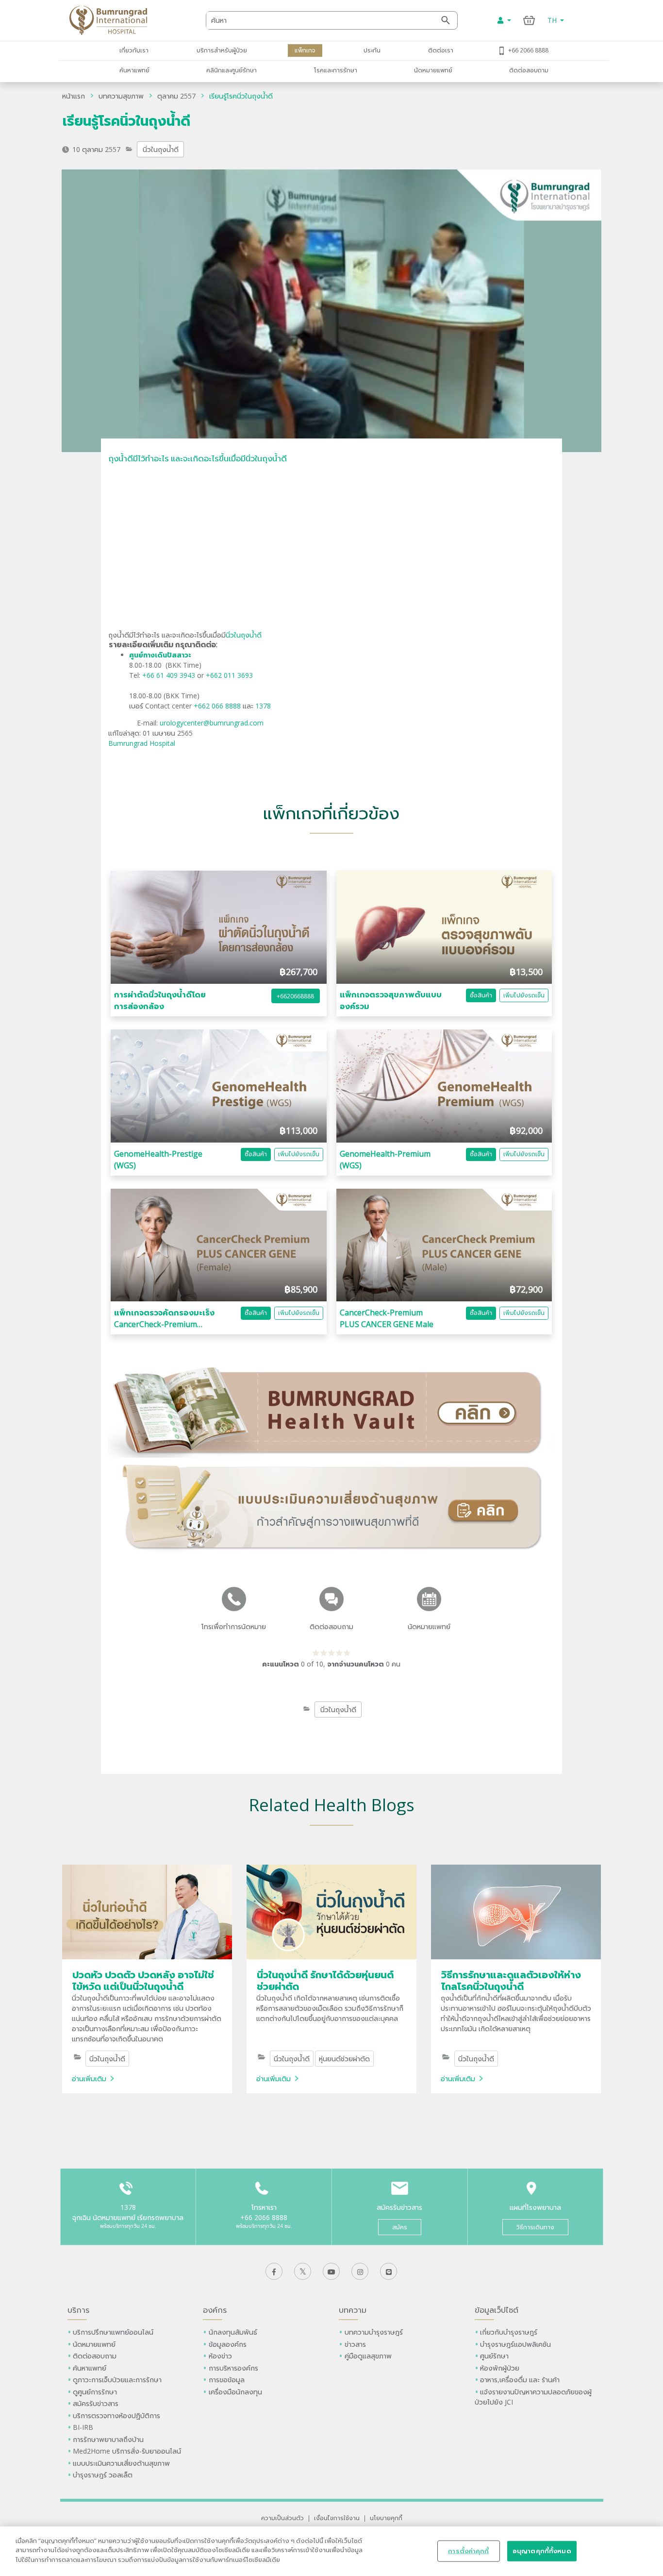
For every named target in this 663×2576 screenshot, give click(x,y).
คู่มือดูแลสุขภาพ (368, 2356)
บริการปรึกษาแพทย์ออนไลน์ (114, 2332)
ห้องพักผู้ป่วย (500, 2368)
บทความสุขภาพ (121, 96)
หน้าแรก (74, 96)
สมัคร (400, 2227)
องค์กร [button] (215, 2310)
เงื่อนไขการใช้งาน (337, 2518)
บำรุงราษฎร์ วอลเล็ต (103, 2475)
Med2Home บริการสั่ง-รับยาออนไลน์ (127, 2451)
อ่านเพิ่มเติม (89, 2079)
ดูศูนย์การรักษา (95, 2392)
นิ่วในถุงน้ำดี (161, 149)
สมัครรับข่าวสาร (96, 2403)
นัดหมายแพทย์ (433, 70)
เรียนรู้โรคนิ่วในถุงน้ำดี (241, 96)
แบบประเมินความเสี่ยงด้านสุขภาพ (121, 2463)
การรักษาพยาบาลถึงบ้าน (109, 2439)
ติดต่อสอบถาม (529, 70)
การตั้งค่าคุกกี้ (468, 2551)
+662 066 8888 (218, 706)
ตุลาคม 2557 (176, 96)
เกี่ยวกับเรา (134, 50)
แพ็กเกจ (305, 50)
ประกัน (372, 50)
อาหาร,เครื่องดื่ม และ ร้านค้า (520, 2380)
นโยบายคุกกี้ (386, 2518)
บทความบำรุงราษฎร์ (374, 2332)
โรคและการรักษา (336, 70)
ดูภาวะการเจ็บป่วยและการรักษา (117, 2380)
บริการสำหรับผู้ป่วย (222, 50)
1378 (263, 706)
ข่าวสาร (355, 2344)
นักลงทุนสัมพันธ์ (233, 2332)
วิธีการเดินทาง (535, 2227)
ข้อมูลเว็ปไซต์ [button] (497, 2310)
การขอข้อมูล (227, 2380)
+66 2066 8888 (528, 50)
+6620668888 (295, 996)
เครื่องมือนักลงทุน (235, 2392)
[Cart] (529, 20)
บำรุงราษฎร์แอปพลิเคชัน (515, 2344)
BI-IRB (83, 2427)
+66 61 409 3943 (169, 675)
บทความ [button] (353, 2310)
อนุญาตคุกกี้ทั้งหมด (542, 2551)
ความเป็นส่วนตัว (282, 2518)
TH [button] (553, 20)
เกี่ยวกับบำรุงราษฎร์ (509, 2332)
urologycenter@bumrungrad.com (212, 723)
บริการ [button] (78, 2310)
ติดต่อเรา (441, 50)
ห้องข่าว (220, 2356)
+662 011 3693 (229, 675)
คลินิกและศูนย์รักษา (232, 70)
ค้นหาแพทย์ (134, 70)
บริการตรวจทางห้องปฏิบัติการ (116, 2416)
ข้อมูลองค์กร (228, 2344)
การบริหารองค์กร (233, 2368)
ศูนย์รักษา (494, 2356)
